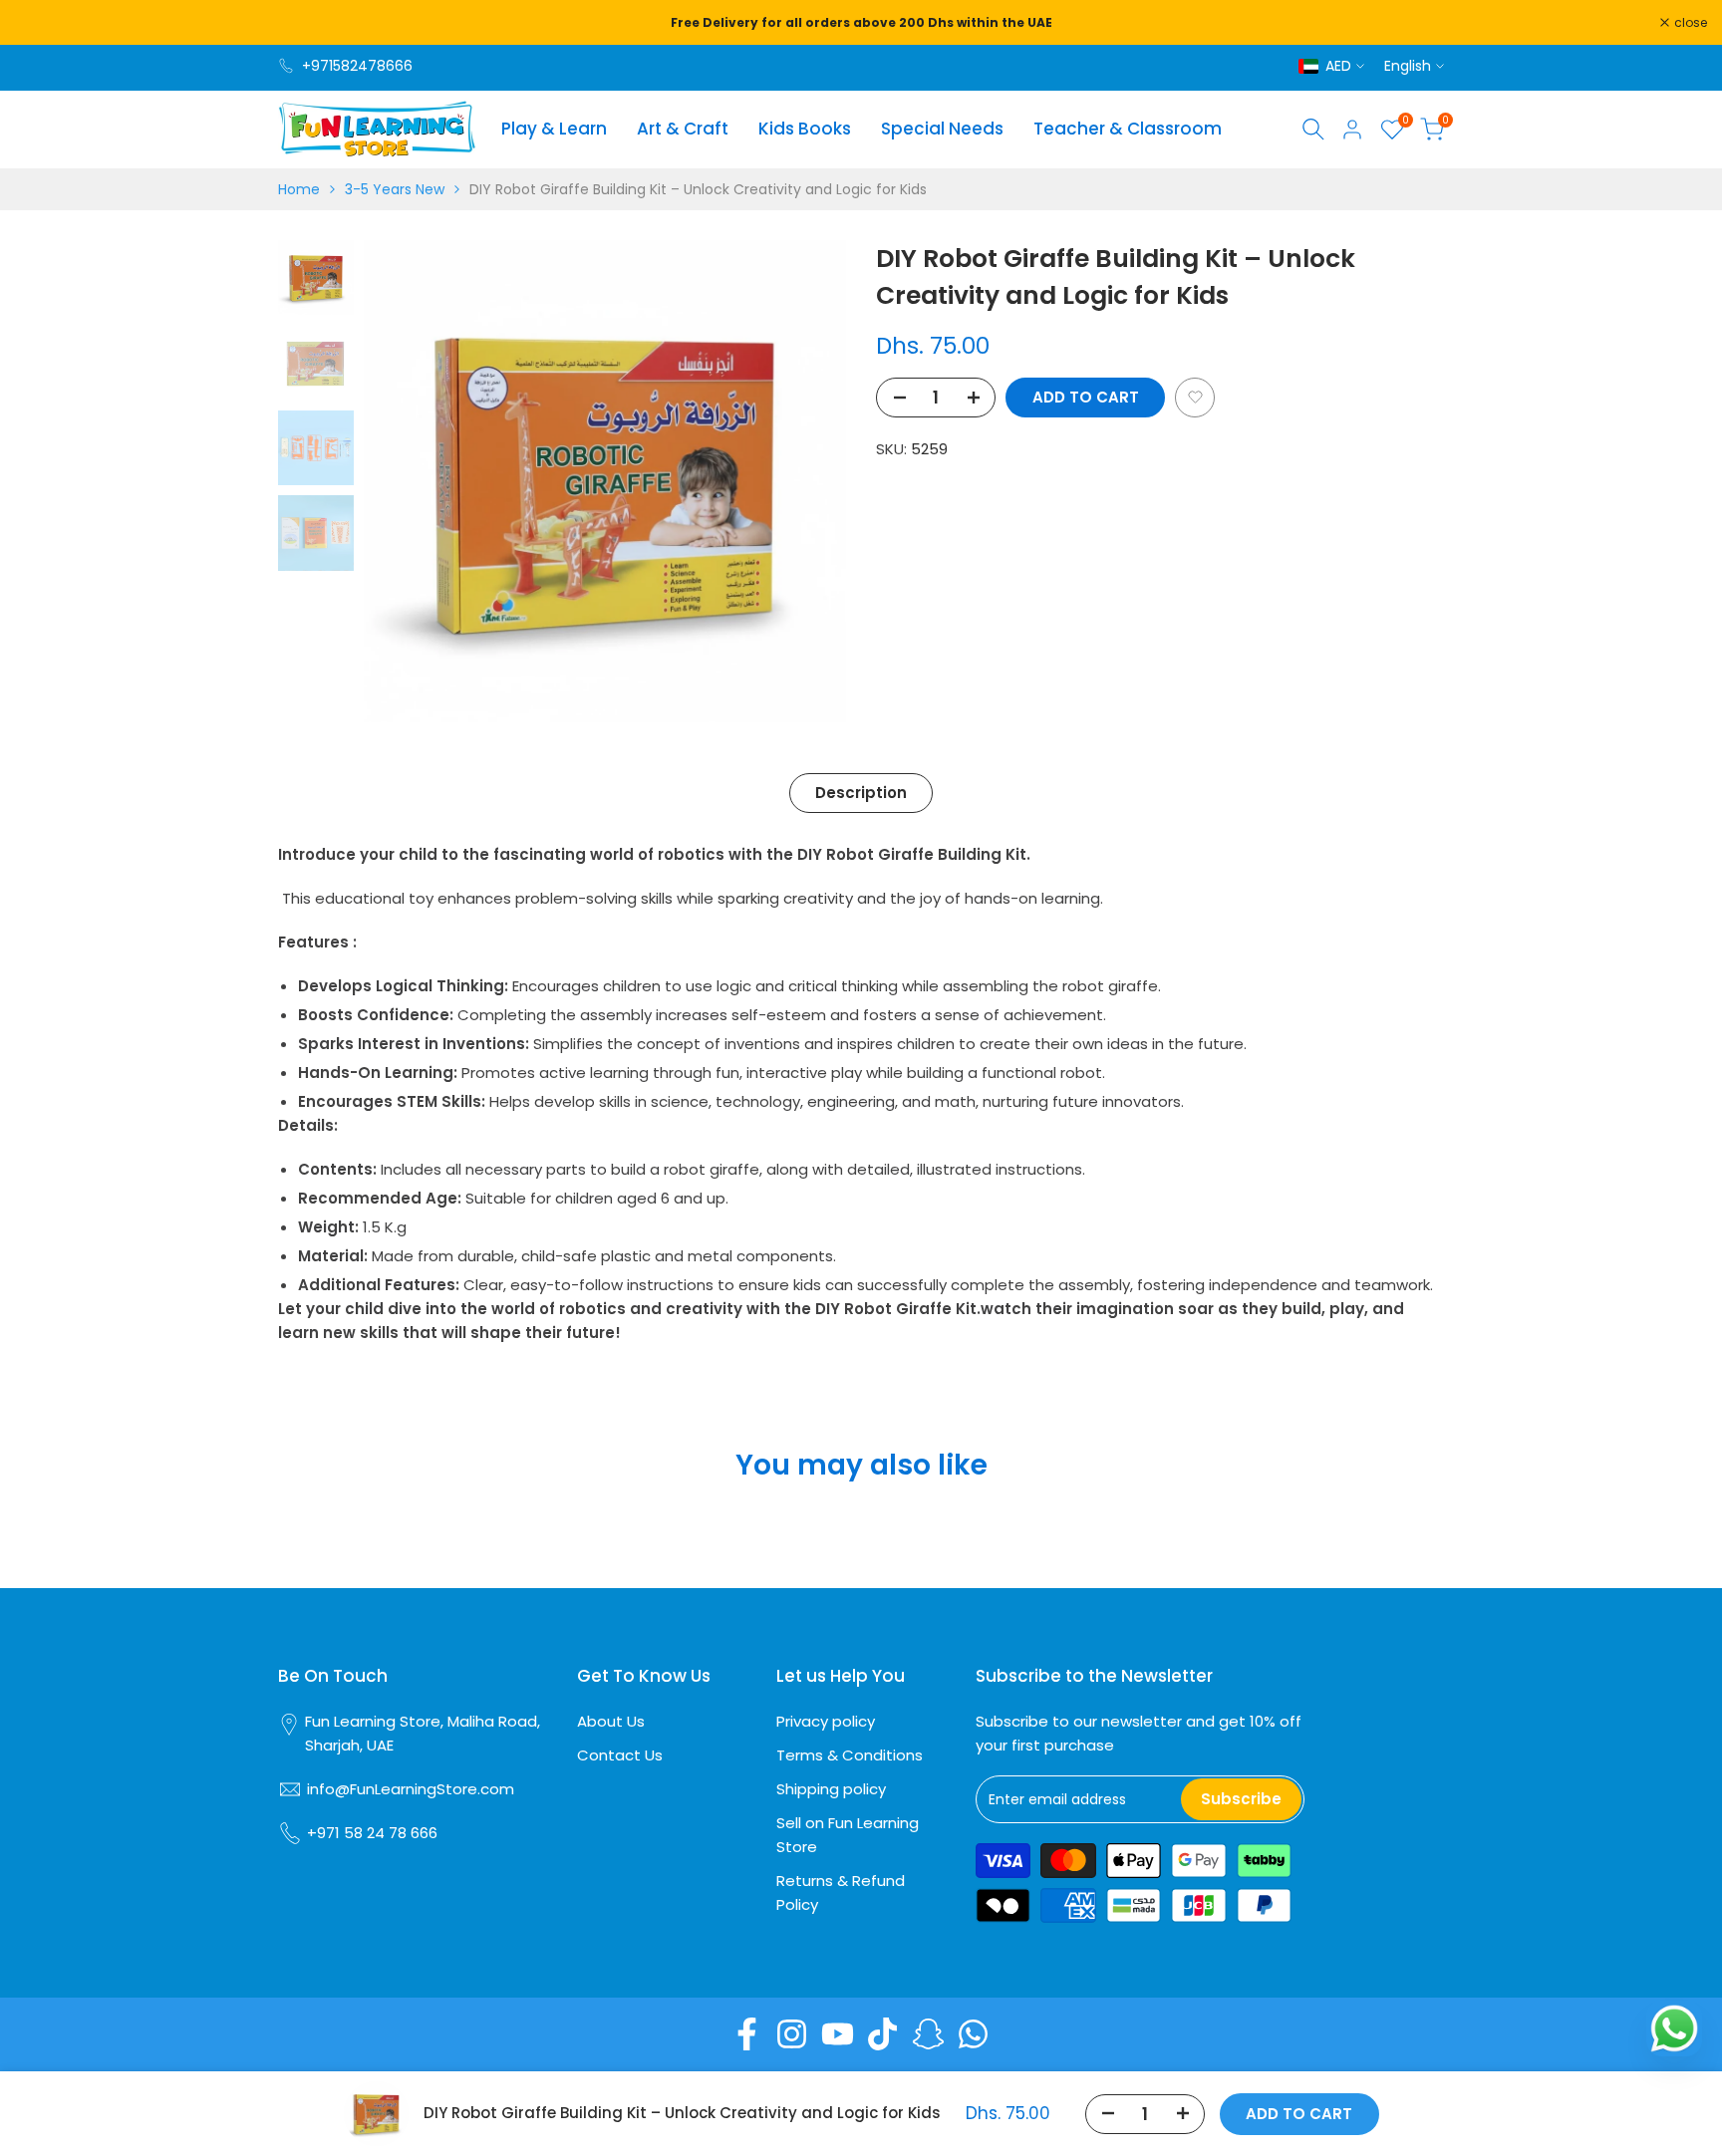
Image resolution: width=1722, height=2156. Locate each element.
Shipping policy (831, 1789)
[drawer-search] (1313, 129)
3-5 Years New (395, 189)
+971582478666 (357, 66)
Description (861, 793)
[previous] (404, 481)
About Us (611, 1721)
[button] (1195, 398)
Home (299, 189)
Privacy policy (826, 1721)
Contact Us (620, 1755)
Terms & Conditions (850, 1755)
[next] (806, 481)
